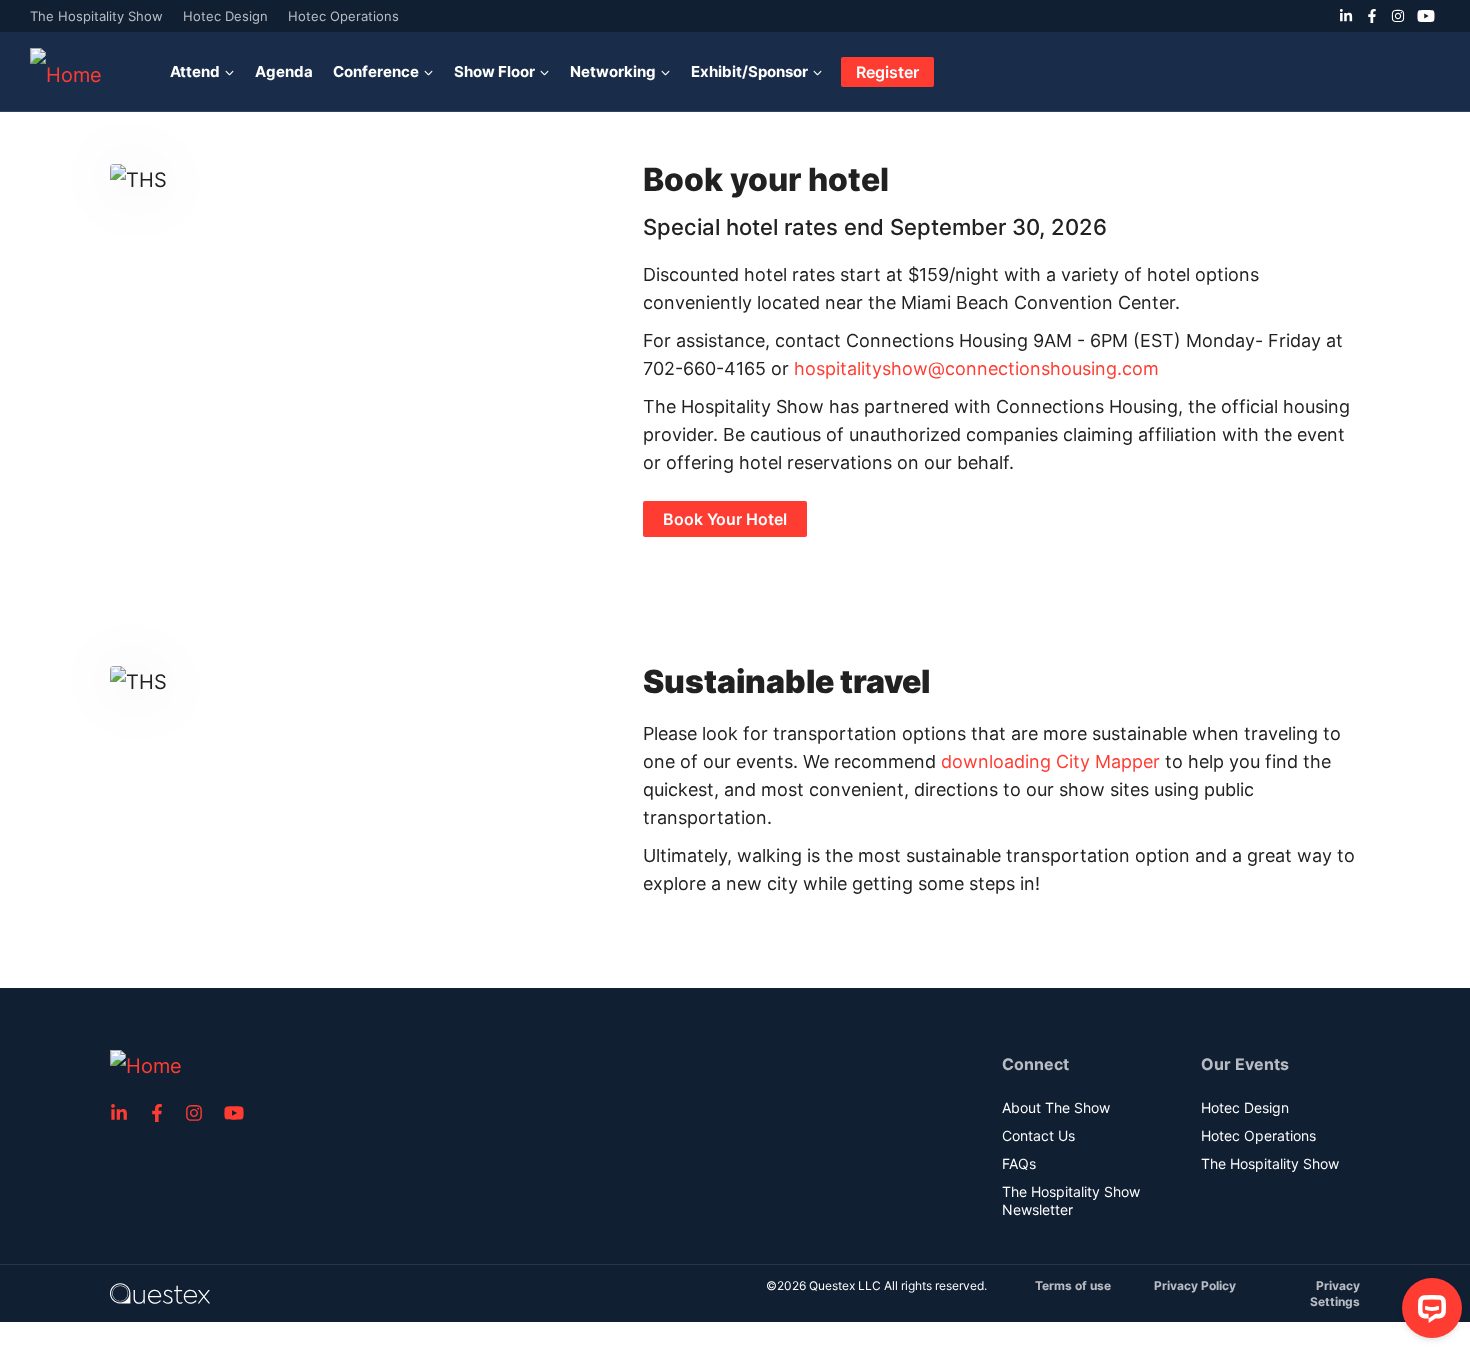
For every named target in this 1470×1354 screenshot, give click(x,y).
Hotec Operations (343, 16)
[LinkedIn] (1346, 16)
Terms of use (1073, 1285)
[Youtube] (1426, 16)
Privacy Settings (1335, 1293)
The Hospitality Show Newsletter (1071, 1200)
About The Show (1056, 1107)
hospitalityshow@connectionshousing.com (976, 368)
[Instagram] (1398, 16)
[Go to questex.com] (160, 1292)
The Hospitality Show (96, 16)
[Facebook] (1372, 16)
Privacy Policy (1195, 1285)
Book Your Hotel (725, 519)
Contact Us (1038, 1135)
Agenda (284, 71)
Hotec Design (225, 16)
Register (887, 72)
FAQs (1019, 1163)
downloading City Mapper (1050, 761)
